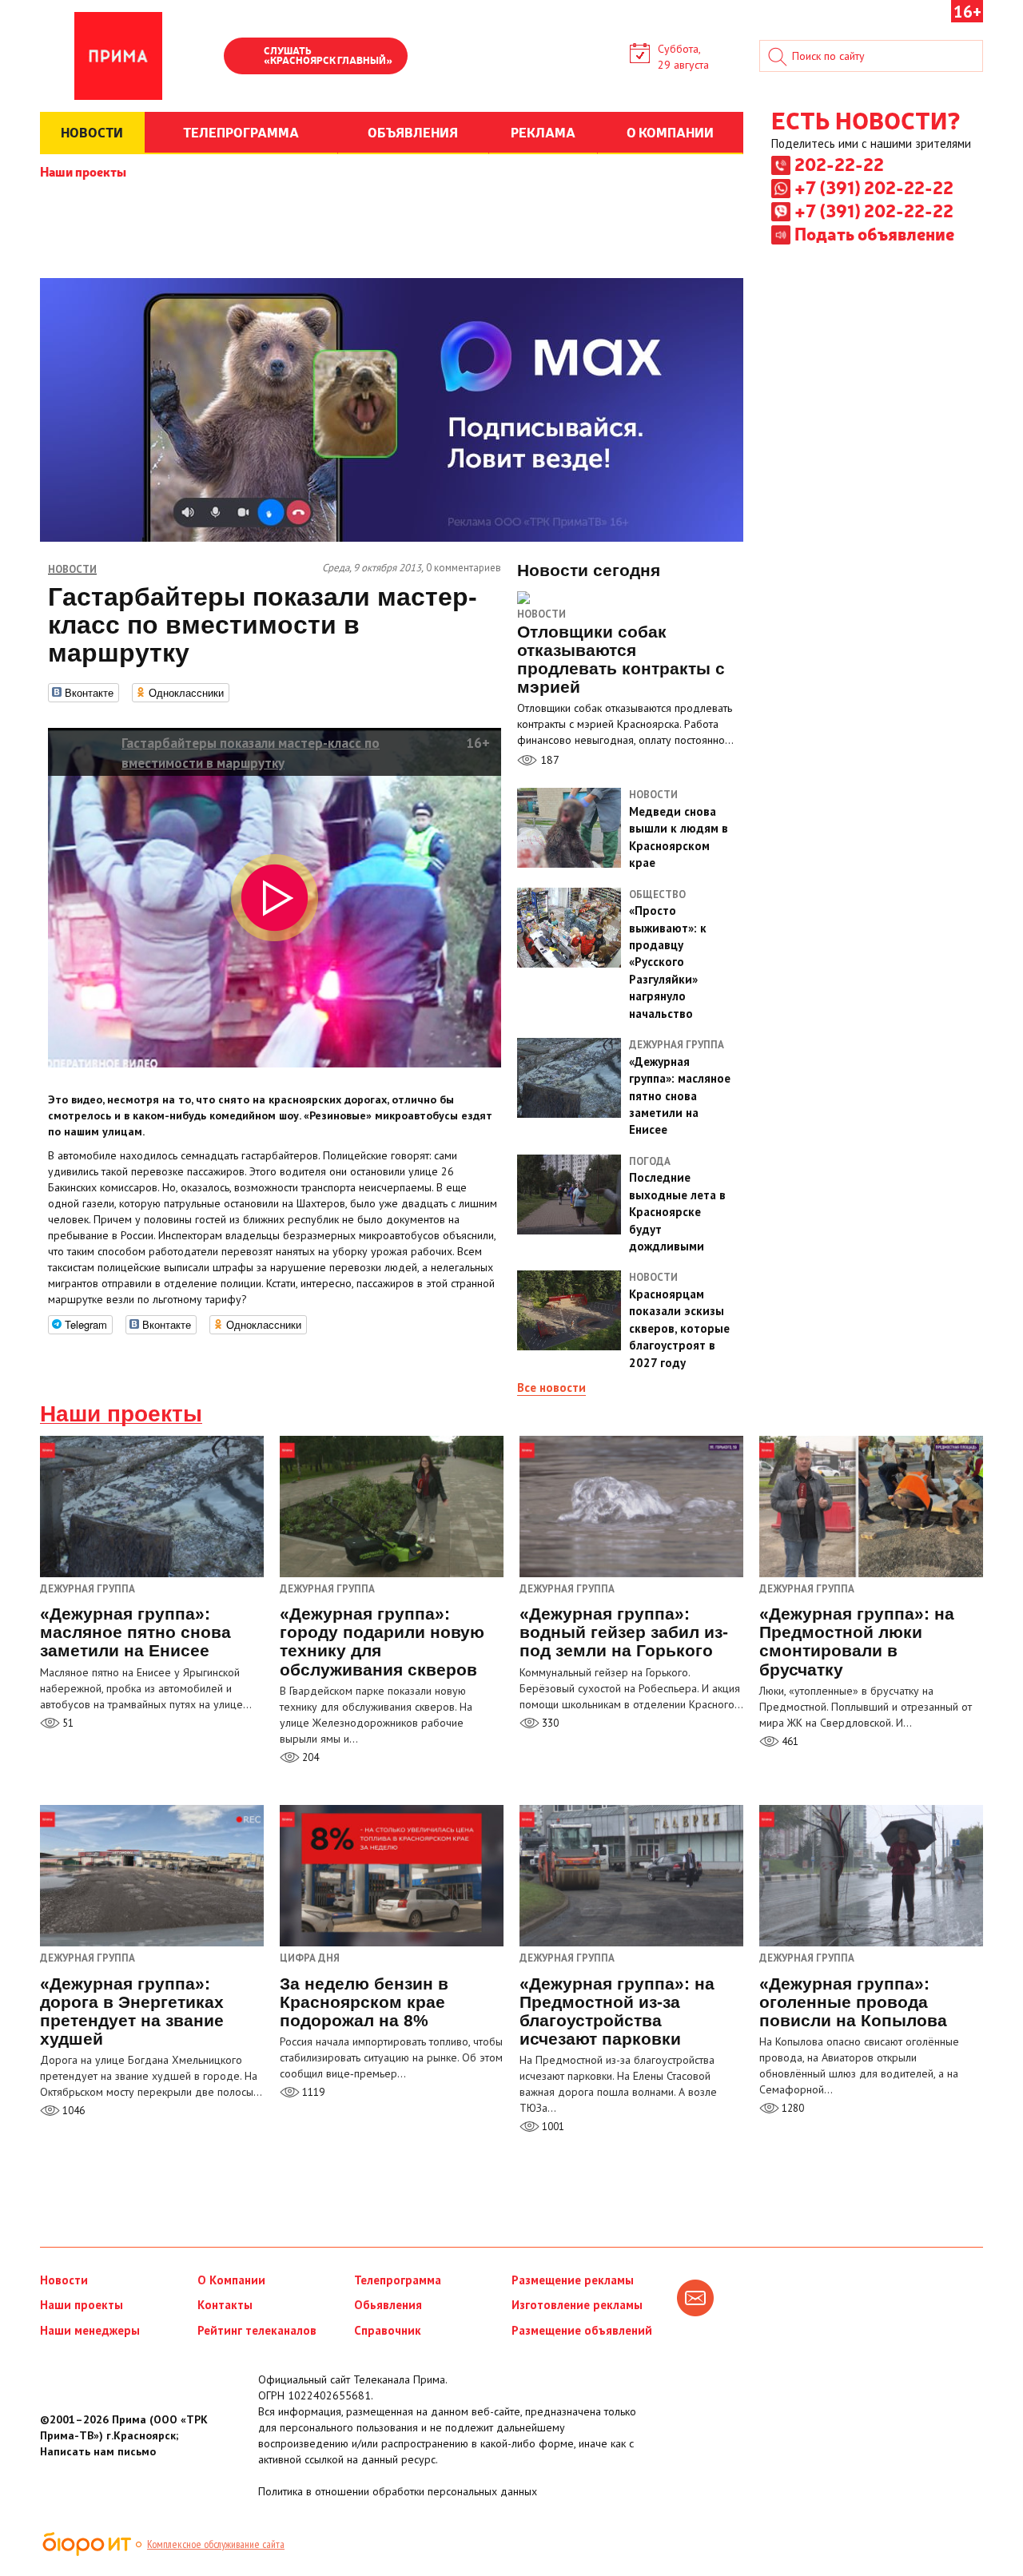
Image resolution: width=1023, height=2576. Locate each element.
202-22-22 (839, 164)
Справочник (388, 2330)
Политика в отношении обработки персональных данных (398, 2491)
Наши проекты (83, 171)
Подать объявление (874, 233)
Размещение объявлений (582, 2330)
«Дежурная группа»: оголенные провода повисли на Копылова (853, 2002)
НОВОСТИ (92, 132)
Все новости (551, 1387)
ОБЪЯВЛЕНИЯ (413, 132)
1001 (552, 2127)
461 (789, 1741)
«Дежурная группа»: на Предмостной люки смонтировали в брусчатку (857, 1641)
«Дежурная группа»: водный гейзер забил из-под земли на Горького (624, 1632)
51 (67, 1723)
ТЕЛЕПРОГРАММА (241, 132)
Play (244, 58)
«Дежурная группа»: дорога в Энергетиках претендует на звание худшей (132, 2011)
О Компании (231, 2280)
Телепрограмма (398, 2280)
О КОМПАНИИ (670, 132)
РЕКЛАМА (543, 132)
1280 (792, 2108)
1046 (72, 2111)
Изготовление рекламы (577, 2305)
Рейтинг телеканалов (257, 2330)
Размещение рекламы (573, 2280)
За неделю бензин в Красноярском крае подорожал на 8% (364, 2002)
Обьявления (388, 2305)
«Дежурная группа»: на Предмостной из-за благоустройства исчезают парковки (617, 2011)
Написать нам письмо (98, 2451)
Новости (541, 614)
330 (549, 1723)
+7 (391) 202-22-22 (874, 187)
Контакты (225, 2305)
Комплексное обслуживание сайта (216, 2544)
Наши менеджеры (90, 2330)
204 (309, 1757)
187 (548, 760)
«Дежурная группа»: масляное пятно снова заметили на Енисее (135, 1632)
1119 (312, 2092)
